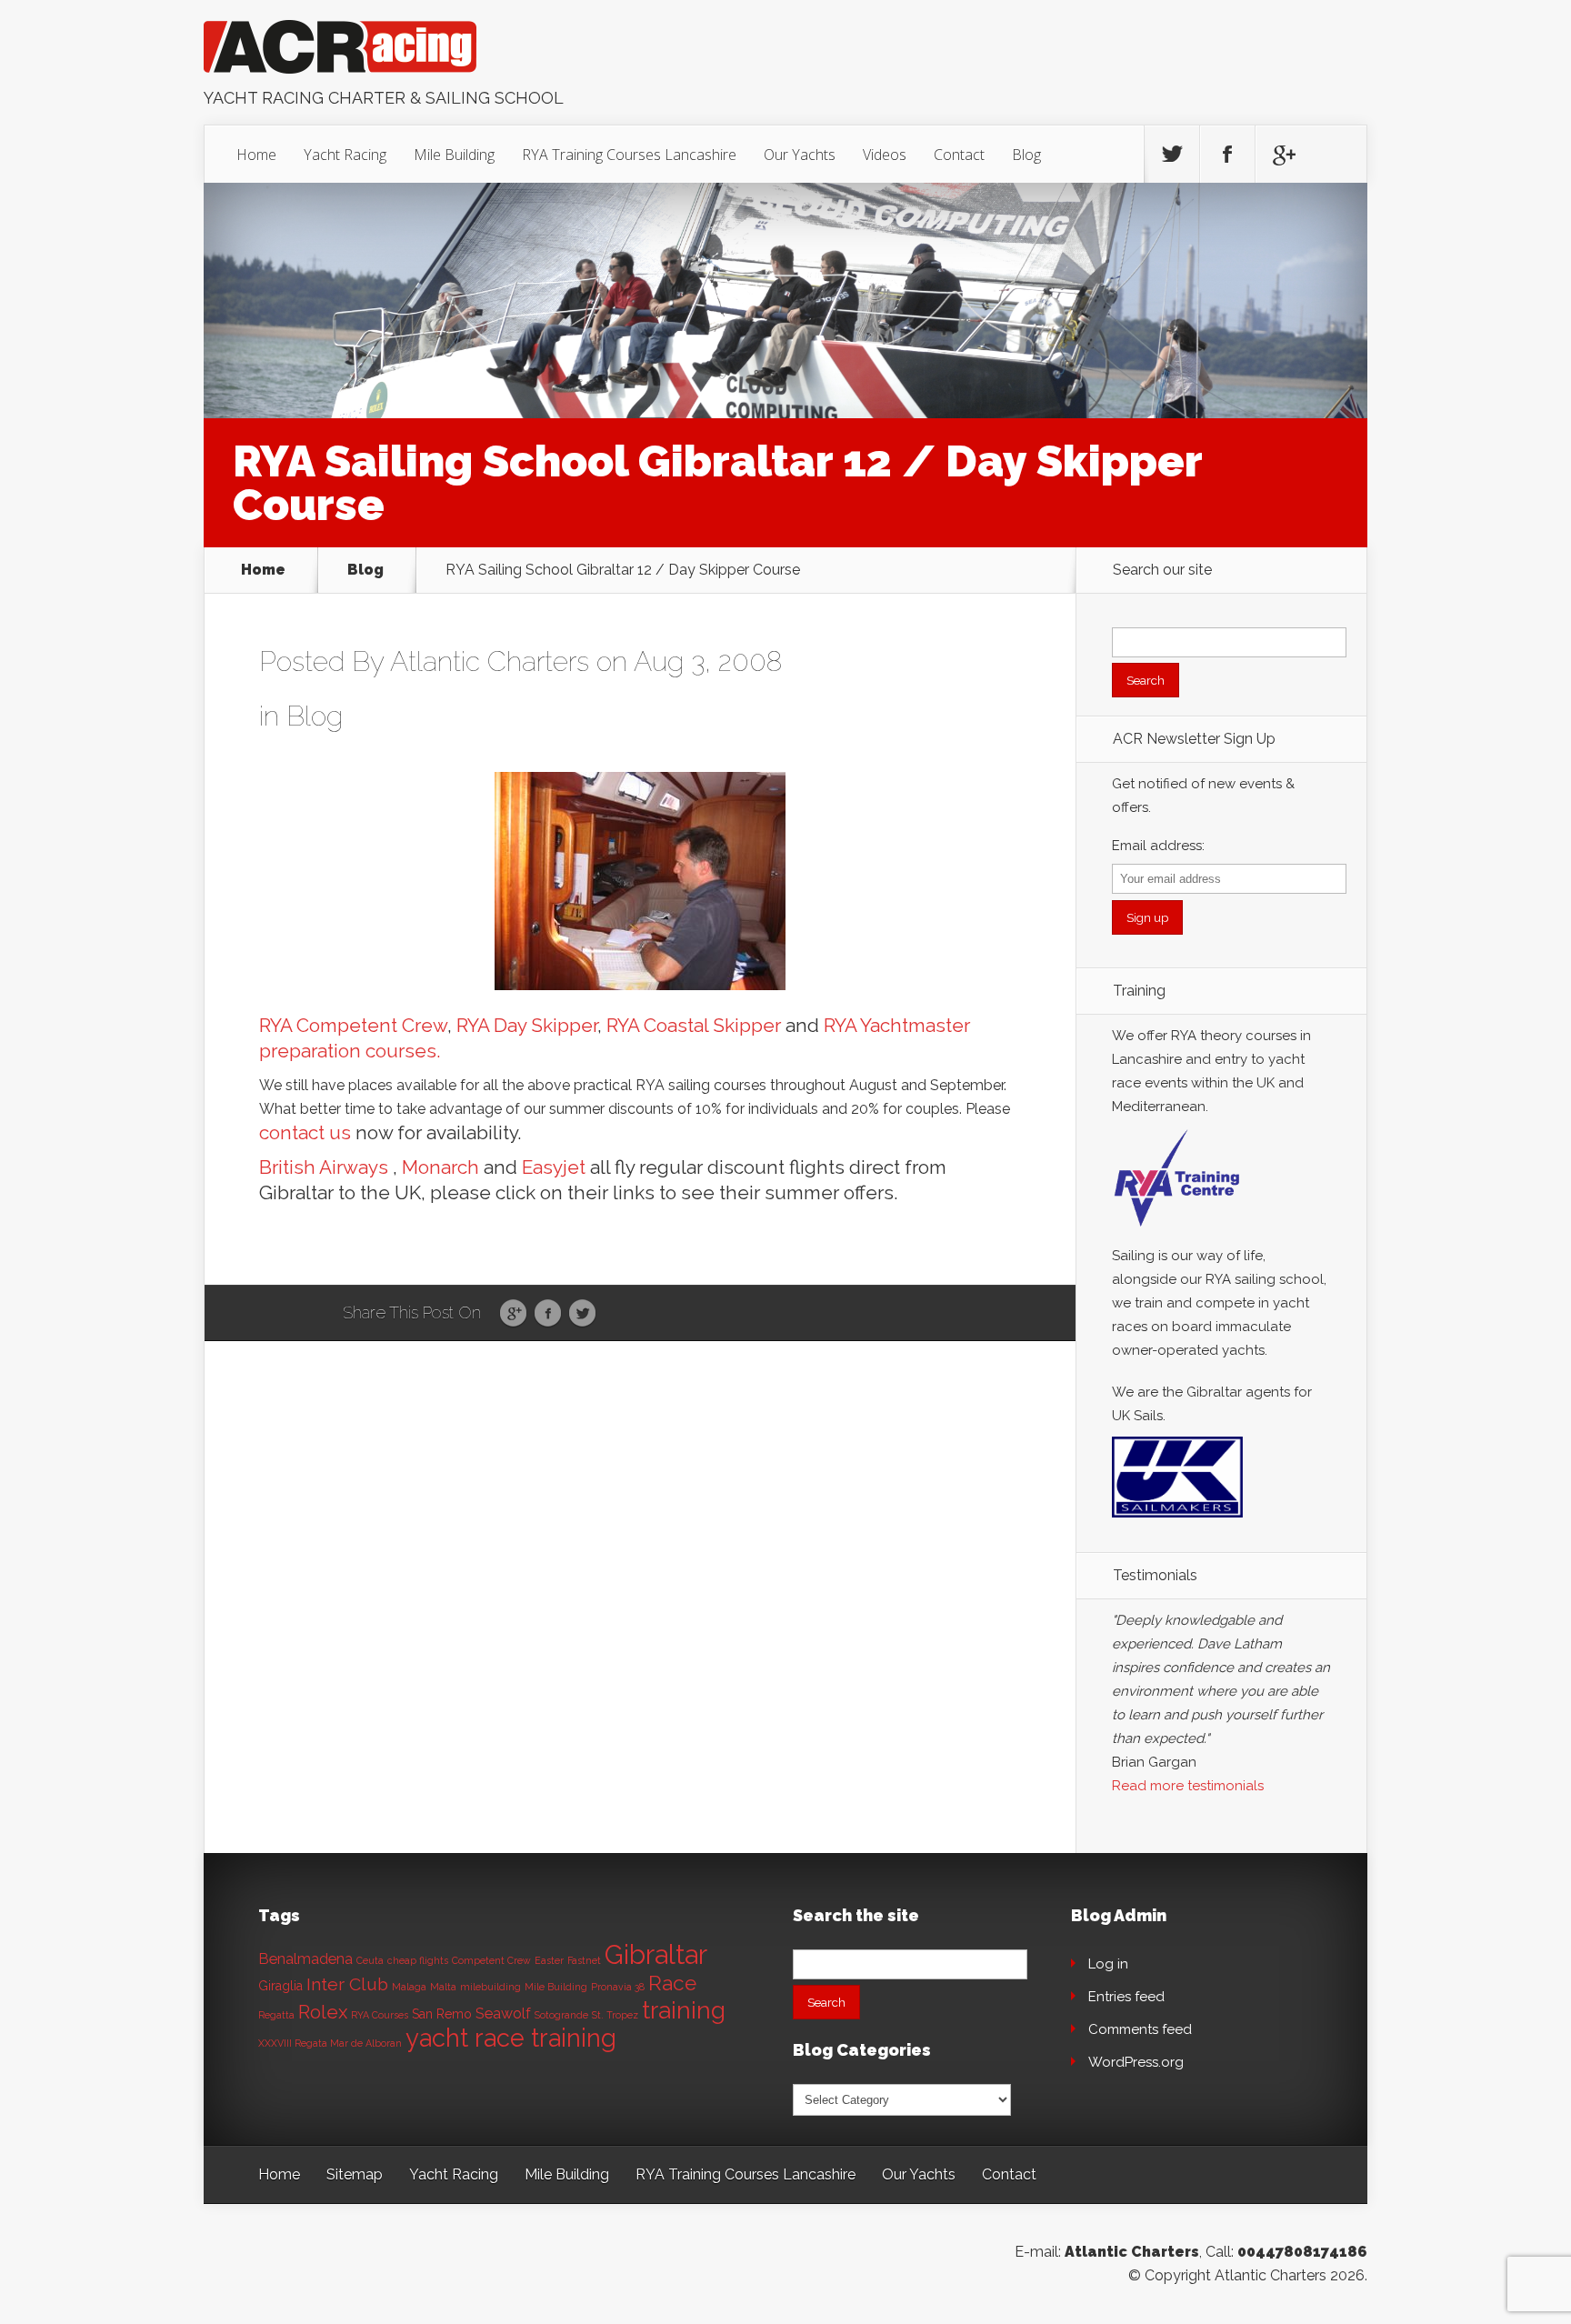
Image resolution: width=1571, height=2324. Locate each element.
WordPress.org (1136, 2062)
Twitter (582, 1314)
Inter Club (347, 1984)
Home (256, 155)
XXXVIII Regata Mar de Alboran (330, 2043)
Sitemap (355, 2174)
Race (672, 1983)
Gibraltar (656, 1954)
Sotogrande (561, 2015)
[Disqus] (640, 1623)
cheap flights (418, 1960)
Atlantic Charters (490, 661)
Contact (959, 155)
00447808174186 (1302, 2252)
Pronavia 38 (618, 1987)
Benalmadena (305, 1959)
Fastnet (584, 1960)
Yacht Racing (345, 155)
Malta (443, 1987)
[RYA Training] (1177, 1232)
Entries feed (1126, 1997)
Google (513, 1314)
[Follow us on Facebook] (1227, 155)
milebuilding (490, 1987)
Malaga (409, 1987)
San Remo (442, 2014)
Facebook (548, 1314)
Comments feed (1140, 2029)
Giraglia (280, 1986)
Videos (885, 155)
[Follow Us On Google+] (1283, 155)
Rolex (323, 2012)
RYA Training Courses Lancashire (629, 155)
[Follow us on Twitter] (1172, 155)
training (684, 2010)
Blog (1026, 155)
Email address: (1158, 846)
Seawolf (503, 2013)
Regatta (276, 2015)
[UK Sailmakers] (1177, 1522)
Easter (549, 1960)
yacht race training (511, 2038)
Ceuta (370, 1960)
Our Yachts (800, 155)
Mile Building (454, 155)
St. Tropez (615, 2015)
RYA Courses (380, 2015)
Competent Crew (491, 1960)
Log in (1108, 1964)
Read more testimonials (1188, 1786)
